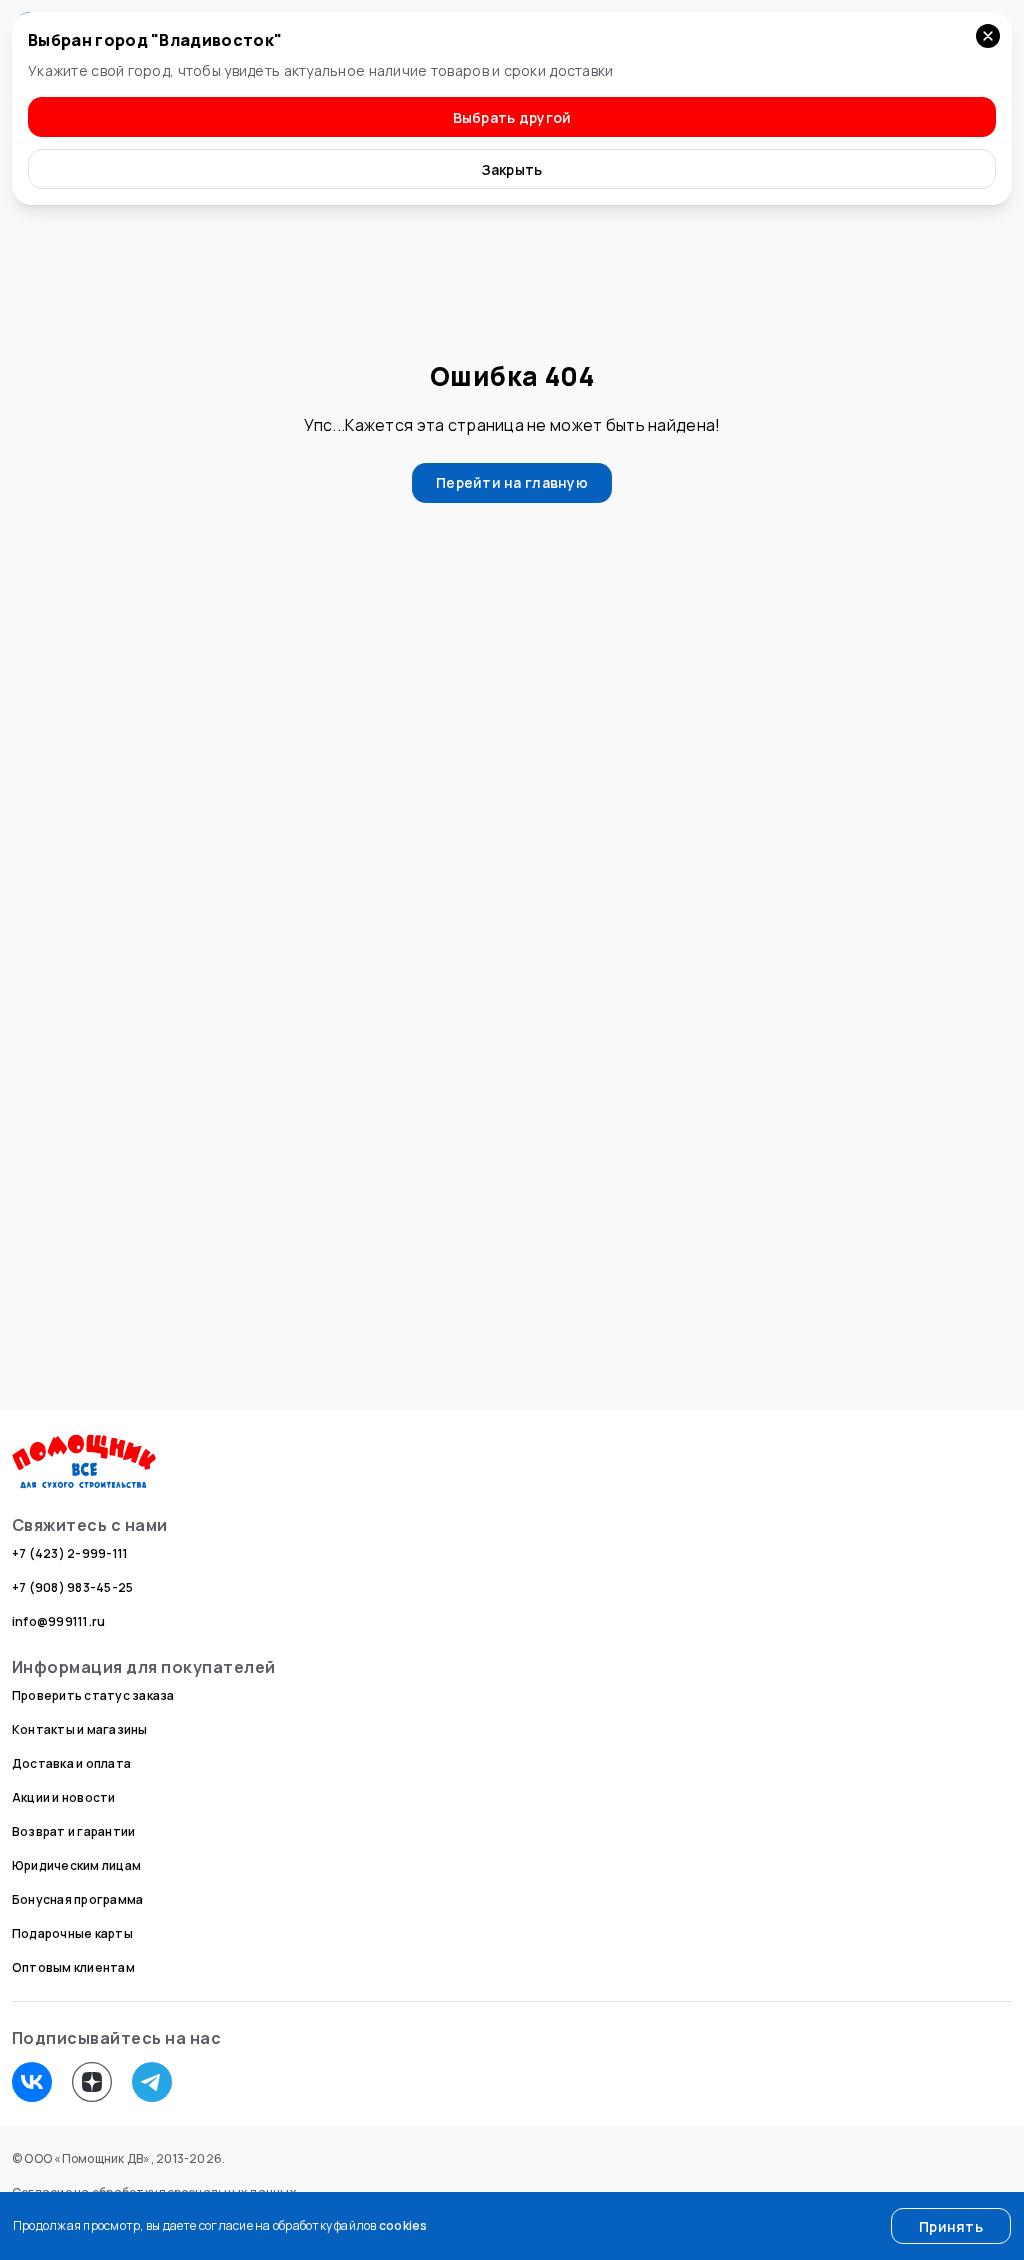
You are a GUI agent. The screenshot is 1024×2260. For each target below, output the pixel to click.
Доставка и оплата (71, 1763)
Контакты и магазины (80, 1729)
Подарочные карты (72, 1933)
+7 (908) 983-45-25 (72, 1587)
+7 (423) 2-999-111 (70, 1553)
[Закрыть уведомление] (988, 36)
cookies (403, 2225)
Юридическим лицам (76, 1865)
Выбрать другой (512, 117)
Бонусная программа (77, 1899)
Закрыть (512, 169)
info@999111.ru (58, 1621)
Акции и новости (64, 1797)
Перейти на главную (512, 482)
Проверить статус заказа (93, 1695)
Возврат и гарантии (73, 1831)
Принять (951, 2226)
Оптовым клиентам (73, 1967)
